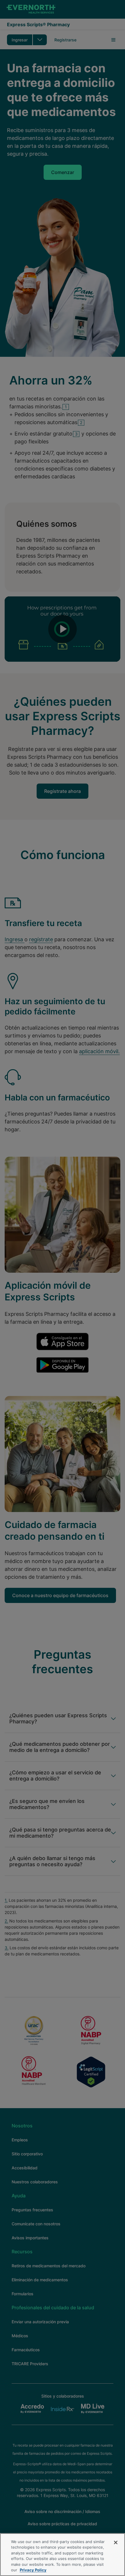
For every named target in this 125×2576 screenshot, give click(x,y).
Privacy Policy (33, 2570)
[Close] (116, 2542)
